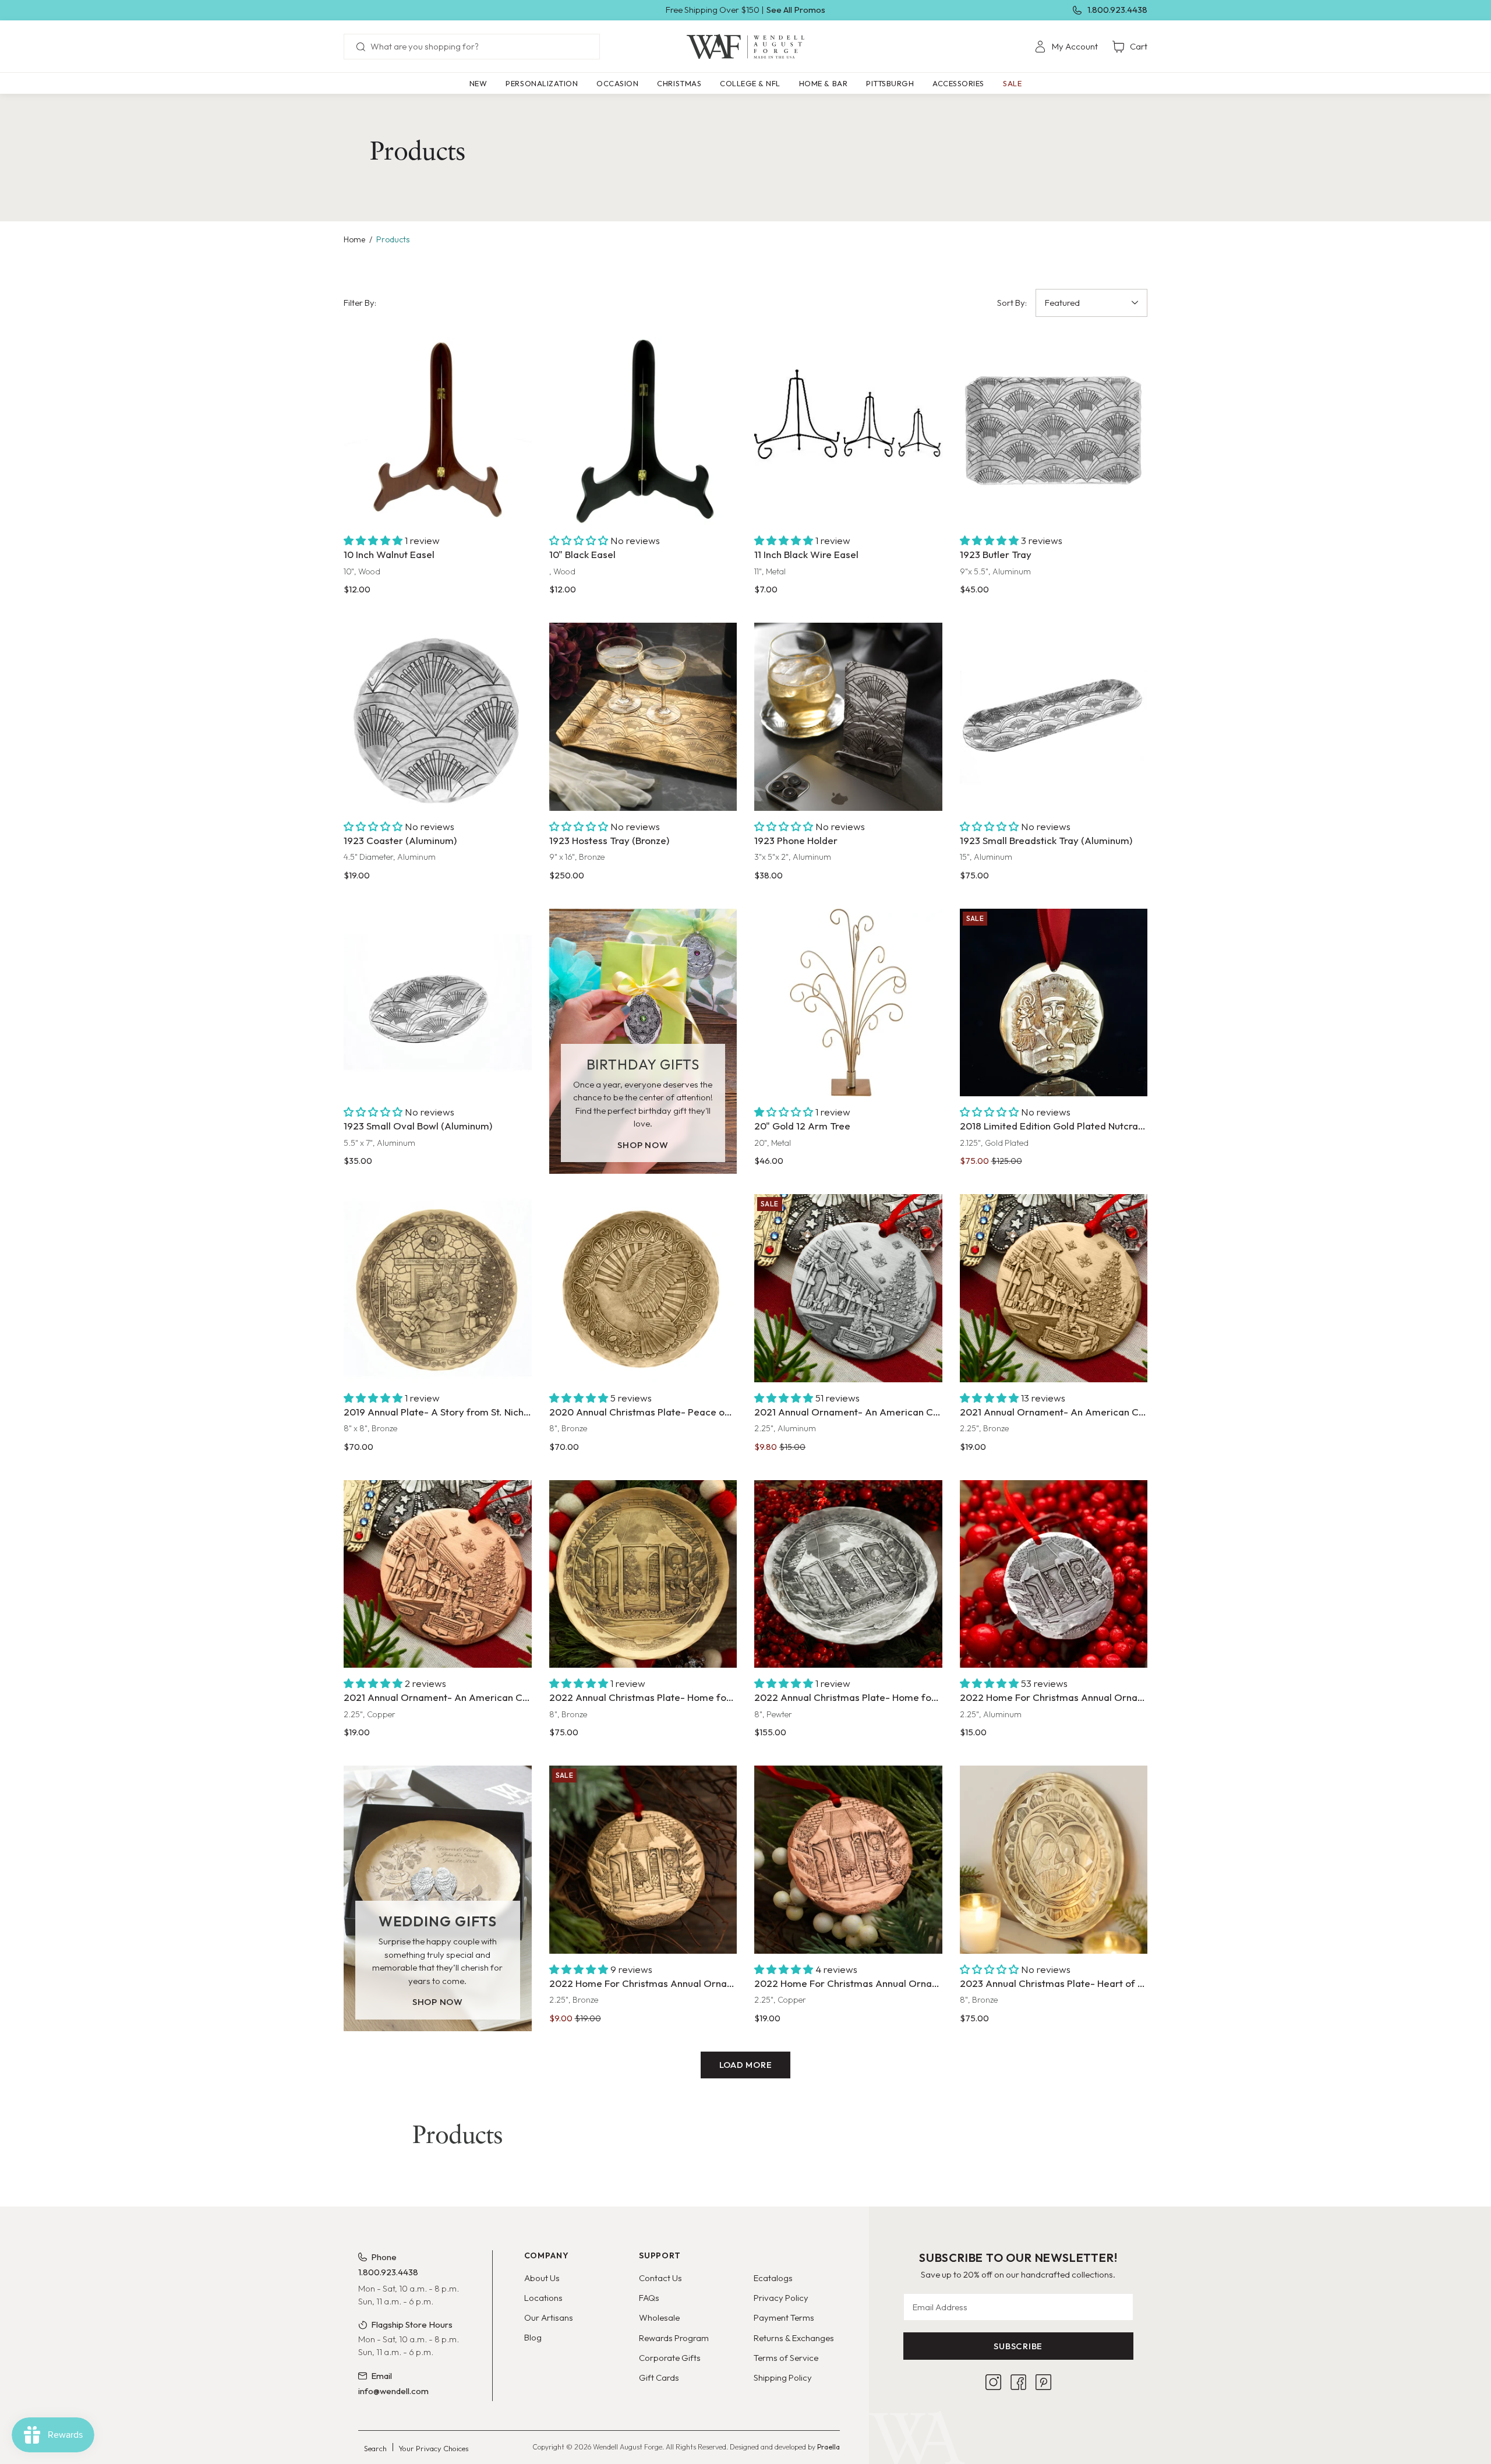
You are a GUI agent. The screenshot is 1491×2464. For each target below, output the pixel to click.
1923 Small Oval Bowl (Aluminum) (418, 1126)
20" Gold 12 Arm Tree (802, 1126)
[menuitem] (1066, 47)
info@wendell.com (393, 2391)
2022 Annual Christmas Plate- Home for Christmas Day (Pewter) (848, 1697)
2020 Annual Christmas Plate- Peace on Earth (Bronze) (643, 1412)
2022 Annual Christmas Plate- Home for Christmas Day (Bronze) (643, 1697)
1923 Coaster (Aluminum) (400, 840)
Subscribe (1018, 2346)
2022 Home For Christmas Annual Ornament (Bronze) (643, 1983)
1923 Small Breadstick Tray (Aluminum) (1046, 840)
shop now (643, 1145)
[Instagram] (993, 2382)
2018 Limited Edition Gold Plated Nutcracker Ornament (1054, 1126)
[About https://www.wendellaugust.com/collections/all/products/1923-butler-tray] (1054, 431)
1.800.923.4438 (1117, 10)
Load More (746, 2065)
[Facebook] (1018, 2382)
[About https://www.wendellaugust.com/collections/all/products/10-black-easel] (643, 431)
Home (354, 239)
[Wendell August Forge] (745, 47)
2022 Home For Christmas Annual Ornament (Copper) (848, 1983)
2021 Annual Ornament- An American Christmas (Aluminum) (848, 1412)
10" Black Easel (582, 554)
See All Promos (796, 10)
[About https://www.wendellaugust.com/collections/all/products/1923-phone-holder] (848, 717)
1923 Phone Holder (796, 840)
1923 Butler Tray (996, 554)
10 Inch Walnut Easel (389, 554)
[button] (542, 83)
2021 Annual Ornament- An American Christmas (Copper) (438, 1697)
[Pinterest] (1043, 2382)
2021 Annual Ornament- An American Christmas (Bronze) (1054, 1412)
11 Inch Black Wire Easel (806, 554)
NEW (478, 83)
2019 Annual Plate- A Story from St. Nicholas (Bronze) (438, 1412)
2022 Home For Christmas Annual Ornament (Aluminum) (1054, 1697)
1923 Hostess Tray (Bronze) (609, 840)
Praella (828, 2447)
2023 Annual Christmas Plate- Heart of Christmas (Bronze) (1054, 1983)
